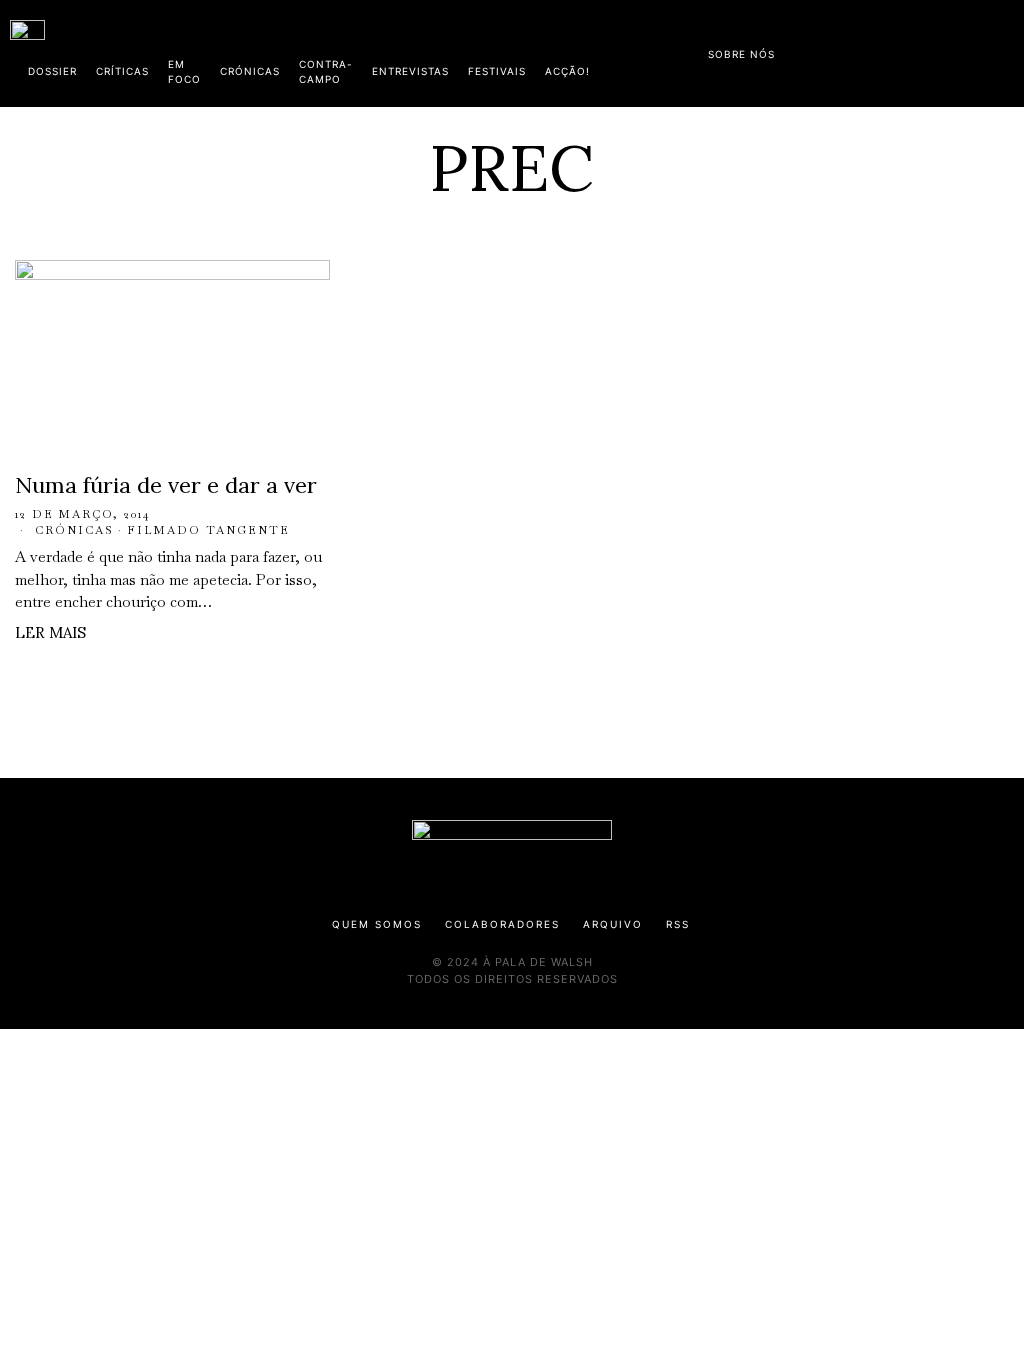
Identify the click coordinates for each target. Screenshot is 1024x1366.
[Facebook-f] (821, 50)
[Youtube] (949, 50)
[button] (1004, 53)
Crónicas (74, 530)
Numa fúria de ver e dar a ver (166, 485)
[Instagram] (885, 50)
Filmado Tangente (208, 530)
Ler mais (50, 632)
